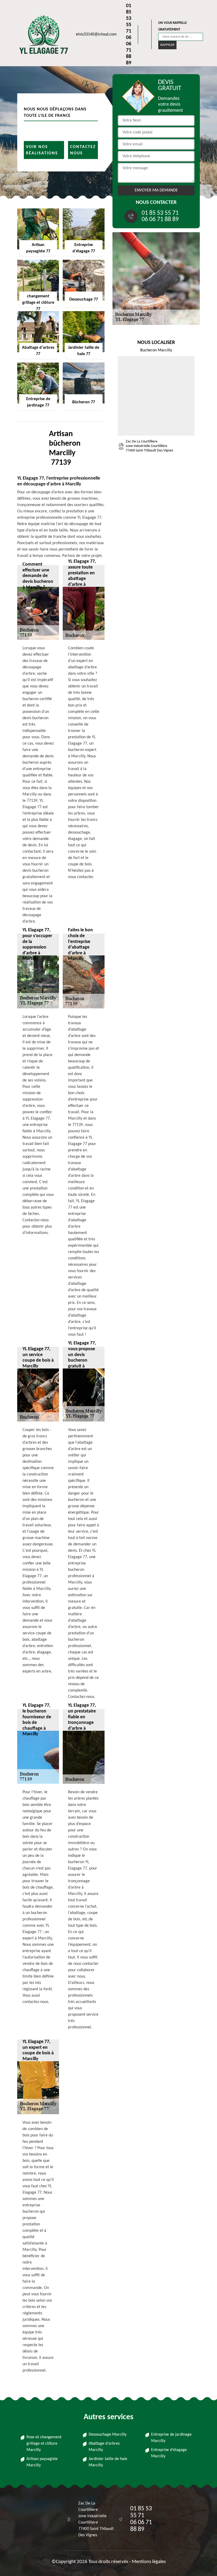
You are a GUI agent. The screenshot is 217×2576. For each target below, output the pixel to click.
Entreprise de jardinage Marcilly (171, 2438)
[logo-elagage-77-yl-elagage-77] (41, 34)
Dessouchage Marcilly (108, 2435)
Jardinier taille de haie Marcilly (108, 2462)
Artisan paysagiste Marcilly (42, 2462)
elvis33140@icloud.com (96, 34)
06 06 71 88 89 (129, 50)
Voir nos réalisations (42, 150)
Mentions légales (149, 2562)
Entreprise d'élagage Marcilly (169, 2453)
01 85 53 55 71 (129, 19)
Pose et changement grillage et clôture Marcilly (44, 2444)
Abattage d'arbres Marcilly (104, 2447)
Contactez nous (83, 150)
